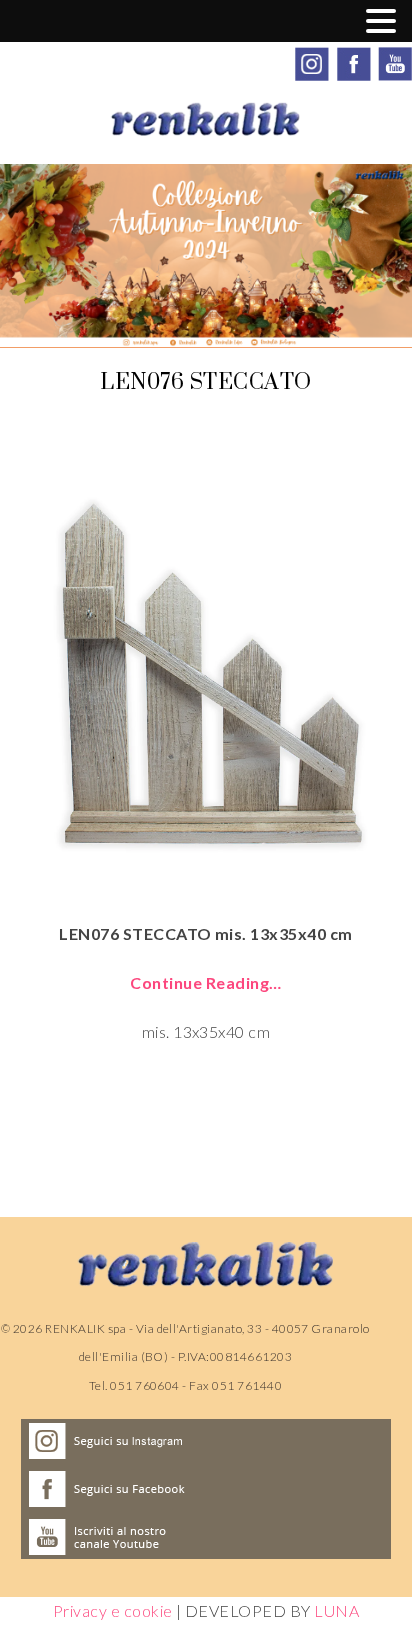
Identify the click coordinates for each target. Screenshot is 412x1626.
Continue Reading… (205, 982)
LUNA (336, 1610)
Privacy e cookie (113, 1610)
